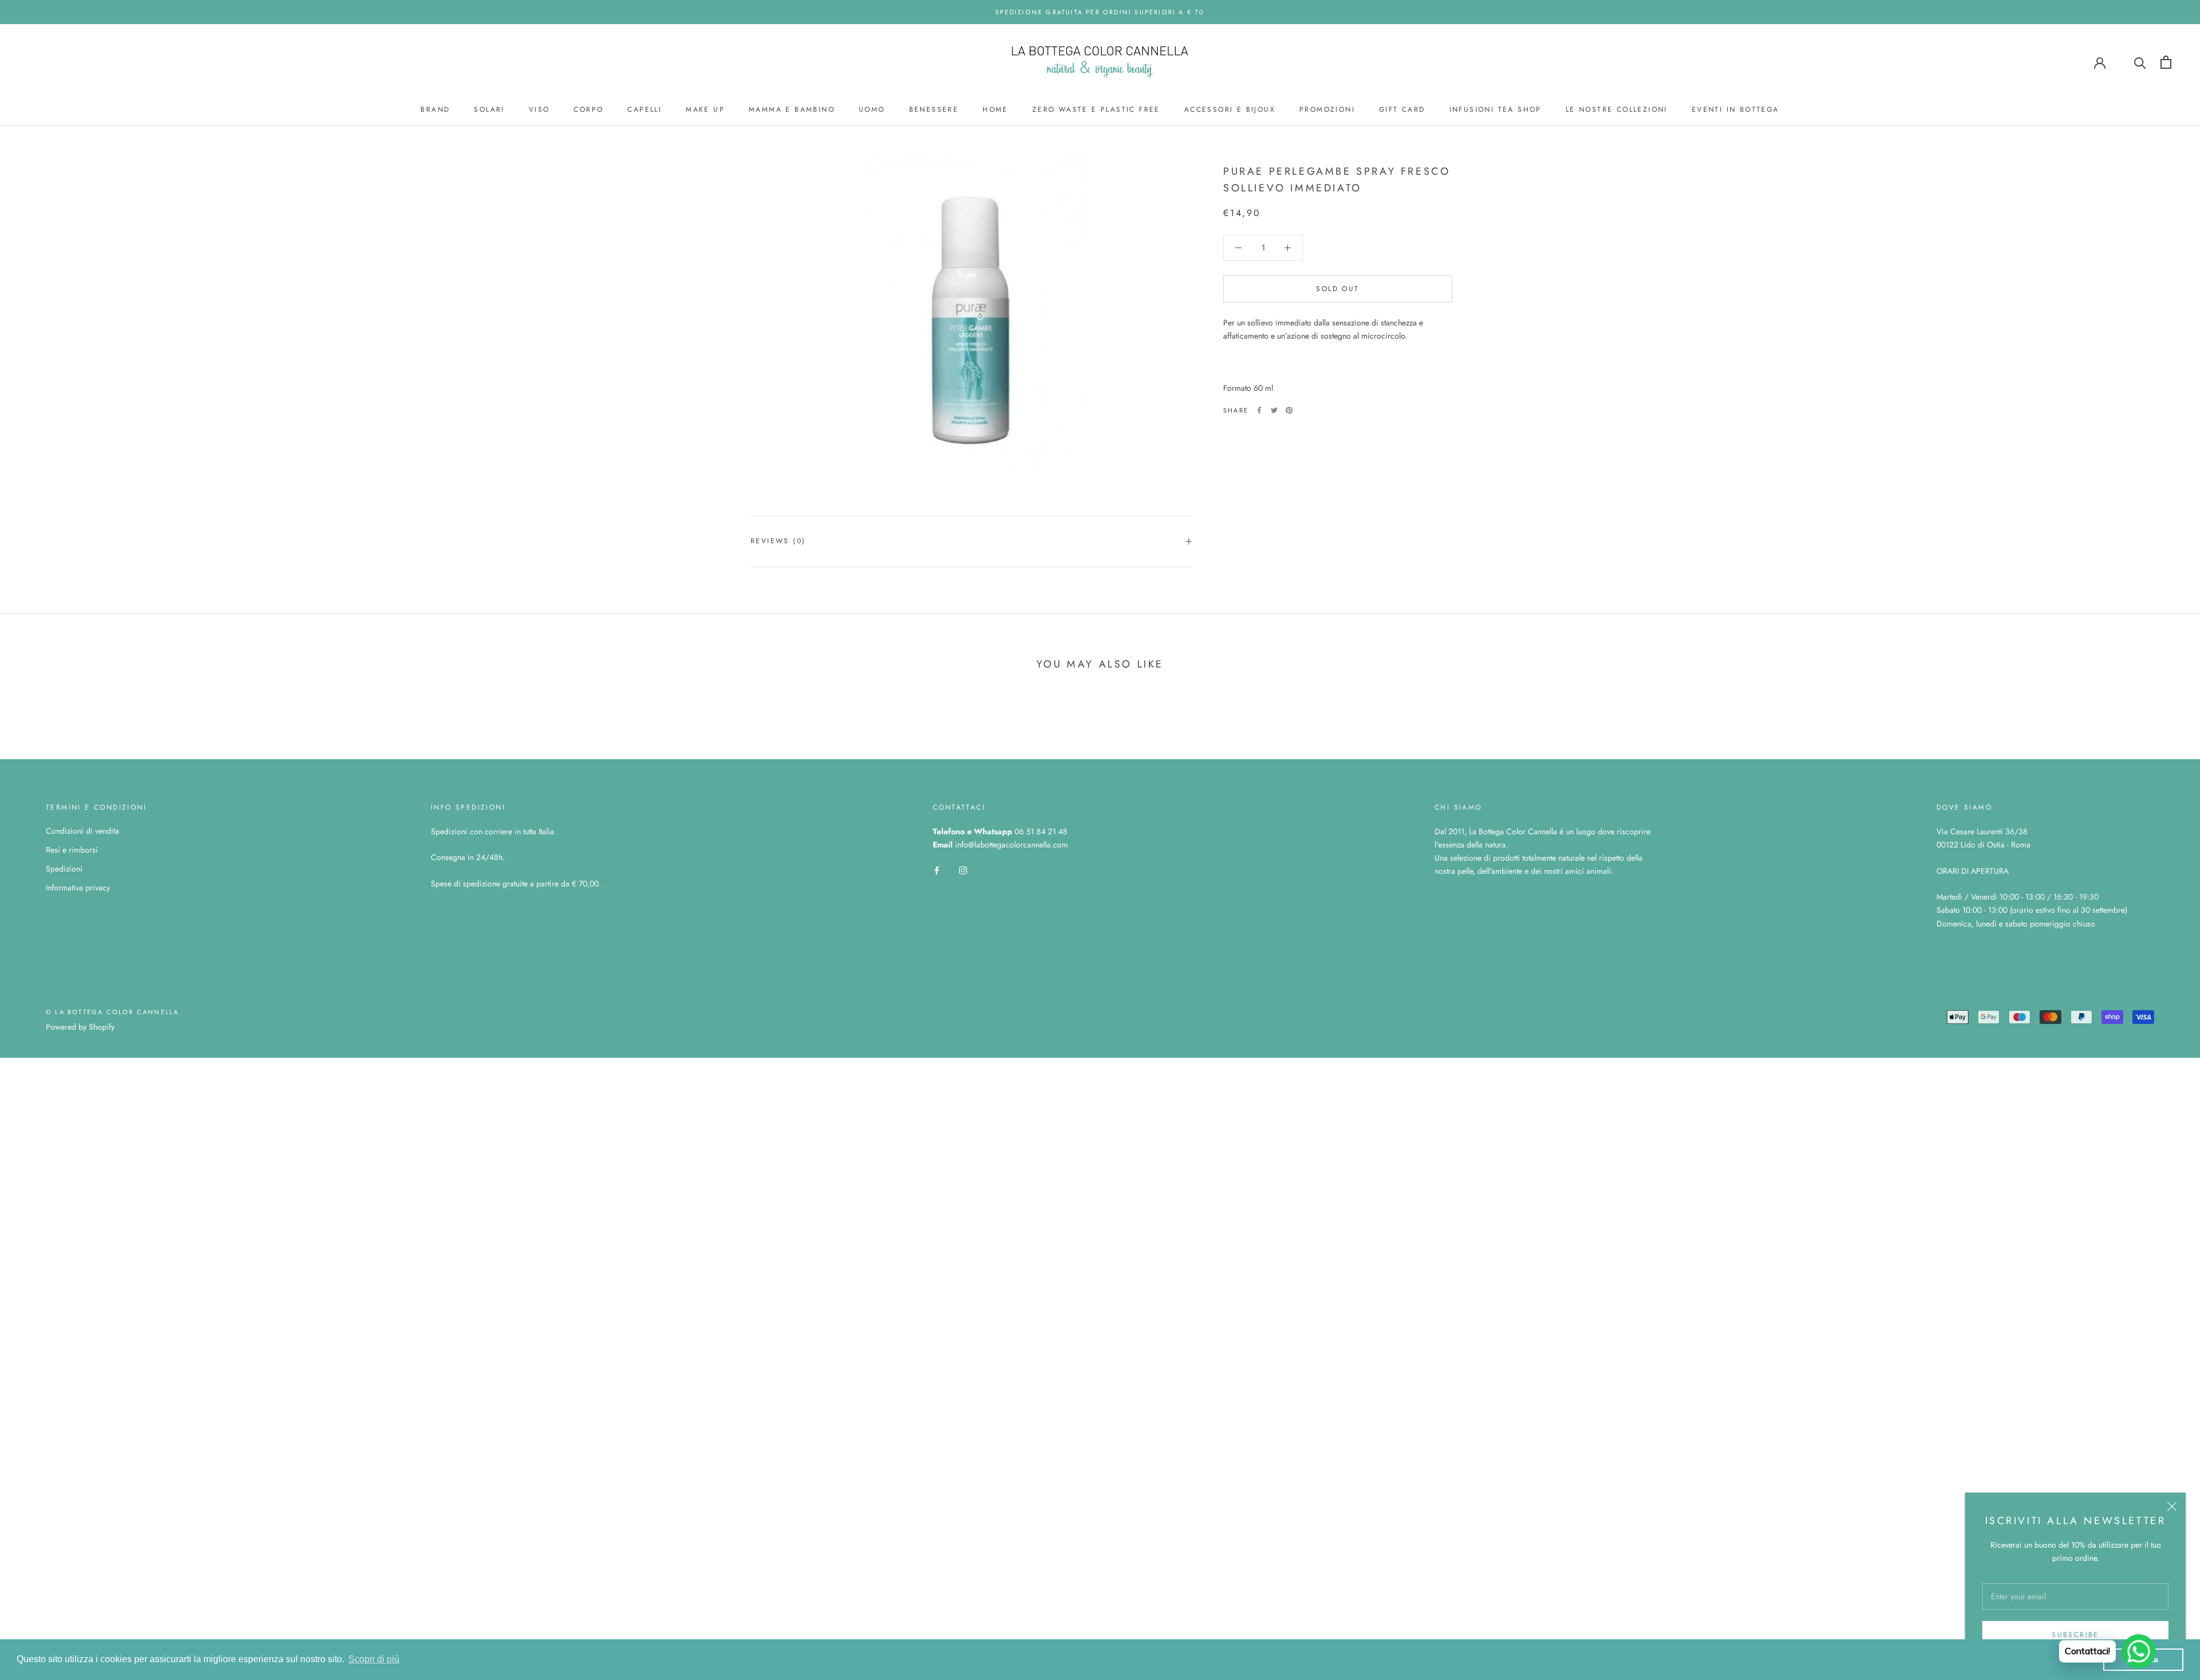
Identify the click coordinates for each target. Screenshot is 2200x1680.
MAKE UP (705, 109)
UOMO (872, 109)
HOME (995, 109)
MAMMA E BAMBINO (792, 109)
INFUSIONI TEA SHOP (1496, 109)
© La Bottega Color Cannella (112, 1012)
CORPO (588, 109)
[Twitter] (1274, 410)
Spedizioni (64, 869)
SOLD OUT (1337, 289)
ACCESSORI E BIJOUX (1230, 109)
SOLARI (489, 109)
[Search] (2140, 62)
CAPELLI (645, 109)
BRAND (435, 109)
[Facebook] (1259, 410)
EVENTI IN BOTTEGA (1736, 109)
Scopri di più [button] (374, 1659)
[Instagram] (963, 870)
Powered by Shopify (80, 1027)
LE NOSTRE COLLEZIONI (1617, 109)
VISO (539, 109)
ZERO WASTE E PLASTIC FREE (1096, 109)
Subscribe (2075, 1635)
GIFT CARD (1402, 109)
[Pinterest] (1289, 410)
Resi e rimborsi (72, 850)
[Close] (2172, 1506)
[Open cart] (2166, 62)
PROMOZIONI (1327, 109)
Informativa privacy (78, 888)
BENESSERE (934, 109)
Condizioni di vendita (82, 831)
